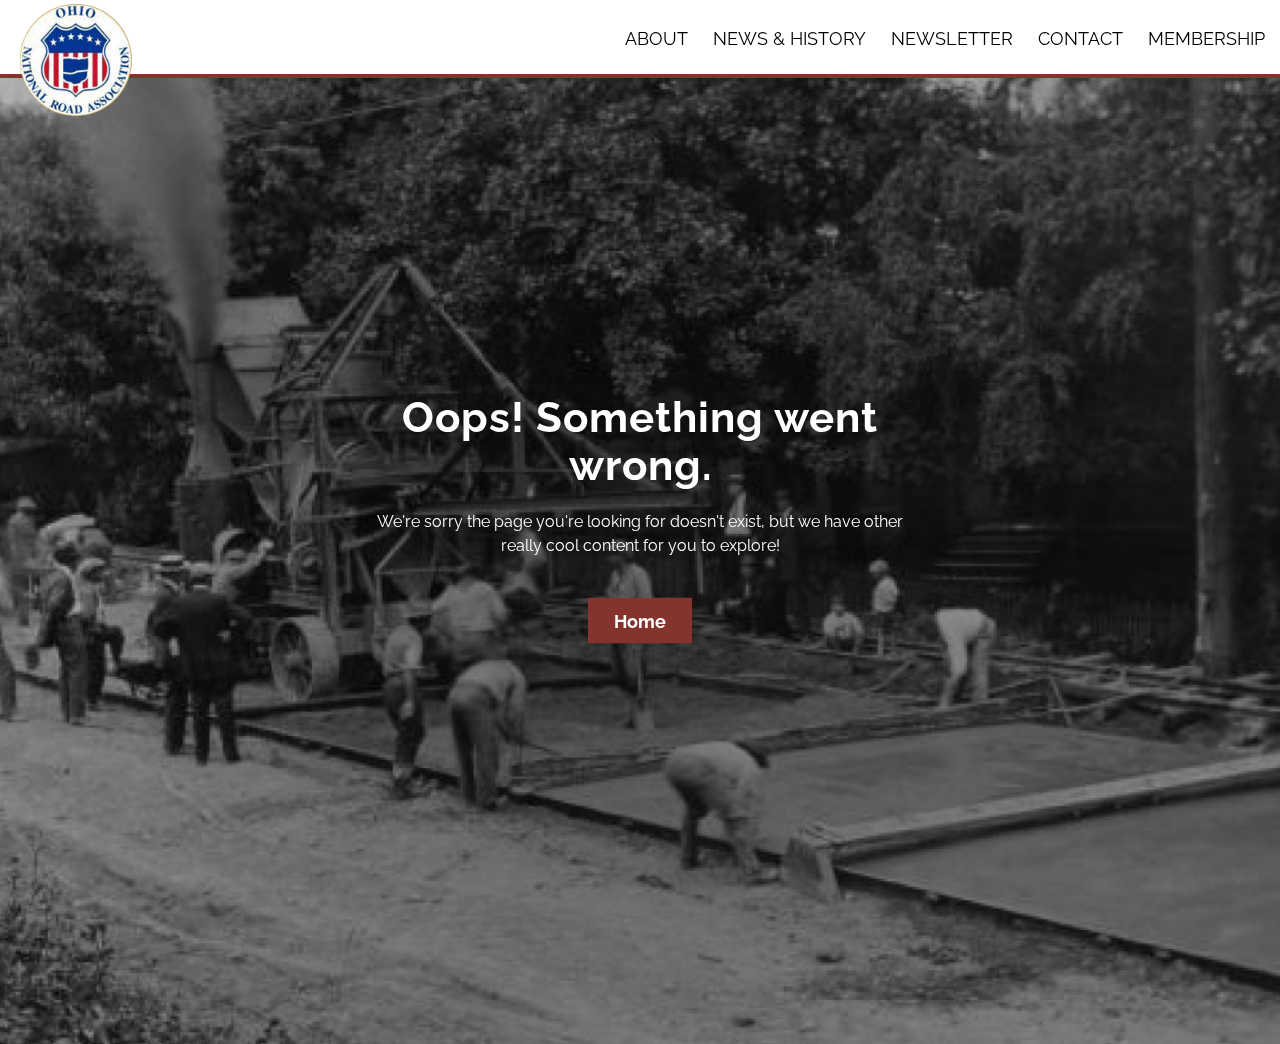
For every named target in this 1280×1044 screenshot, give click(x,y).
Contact (1080, 38)
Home (640, 621)
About (656, 38)
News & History (789, 38)
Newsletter (952, 38)
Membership (1206, 38)
